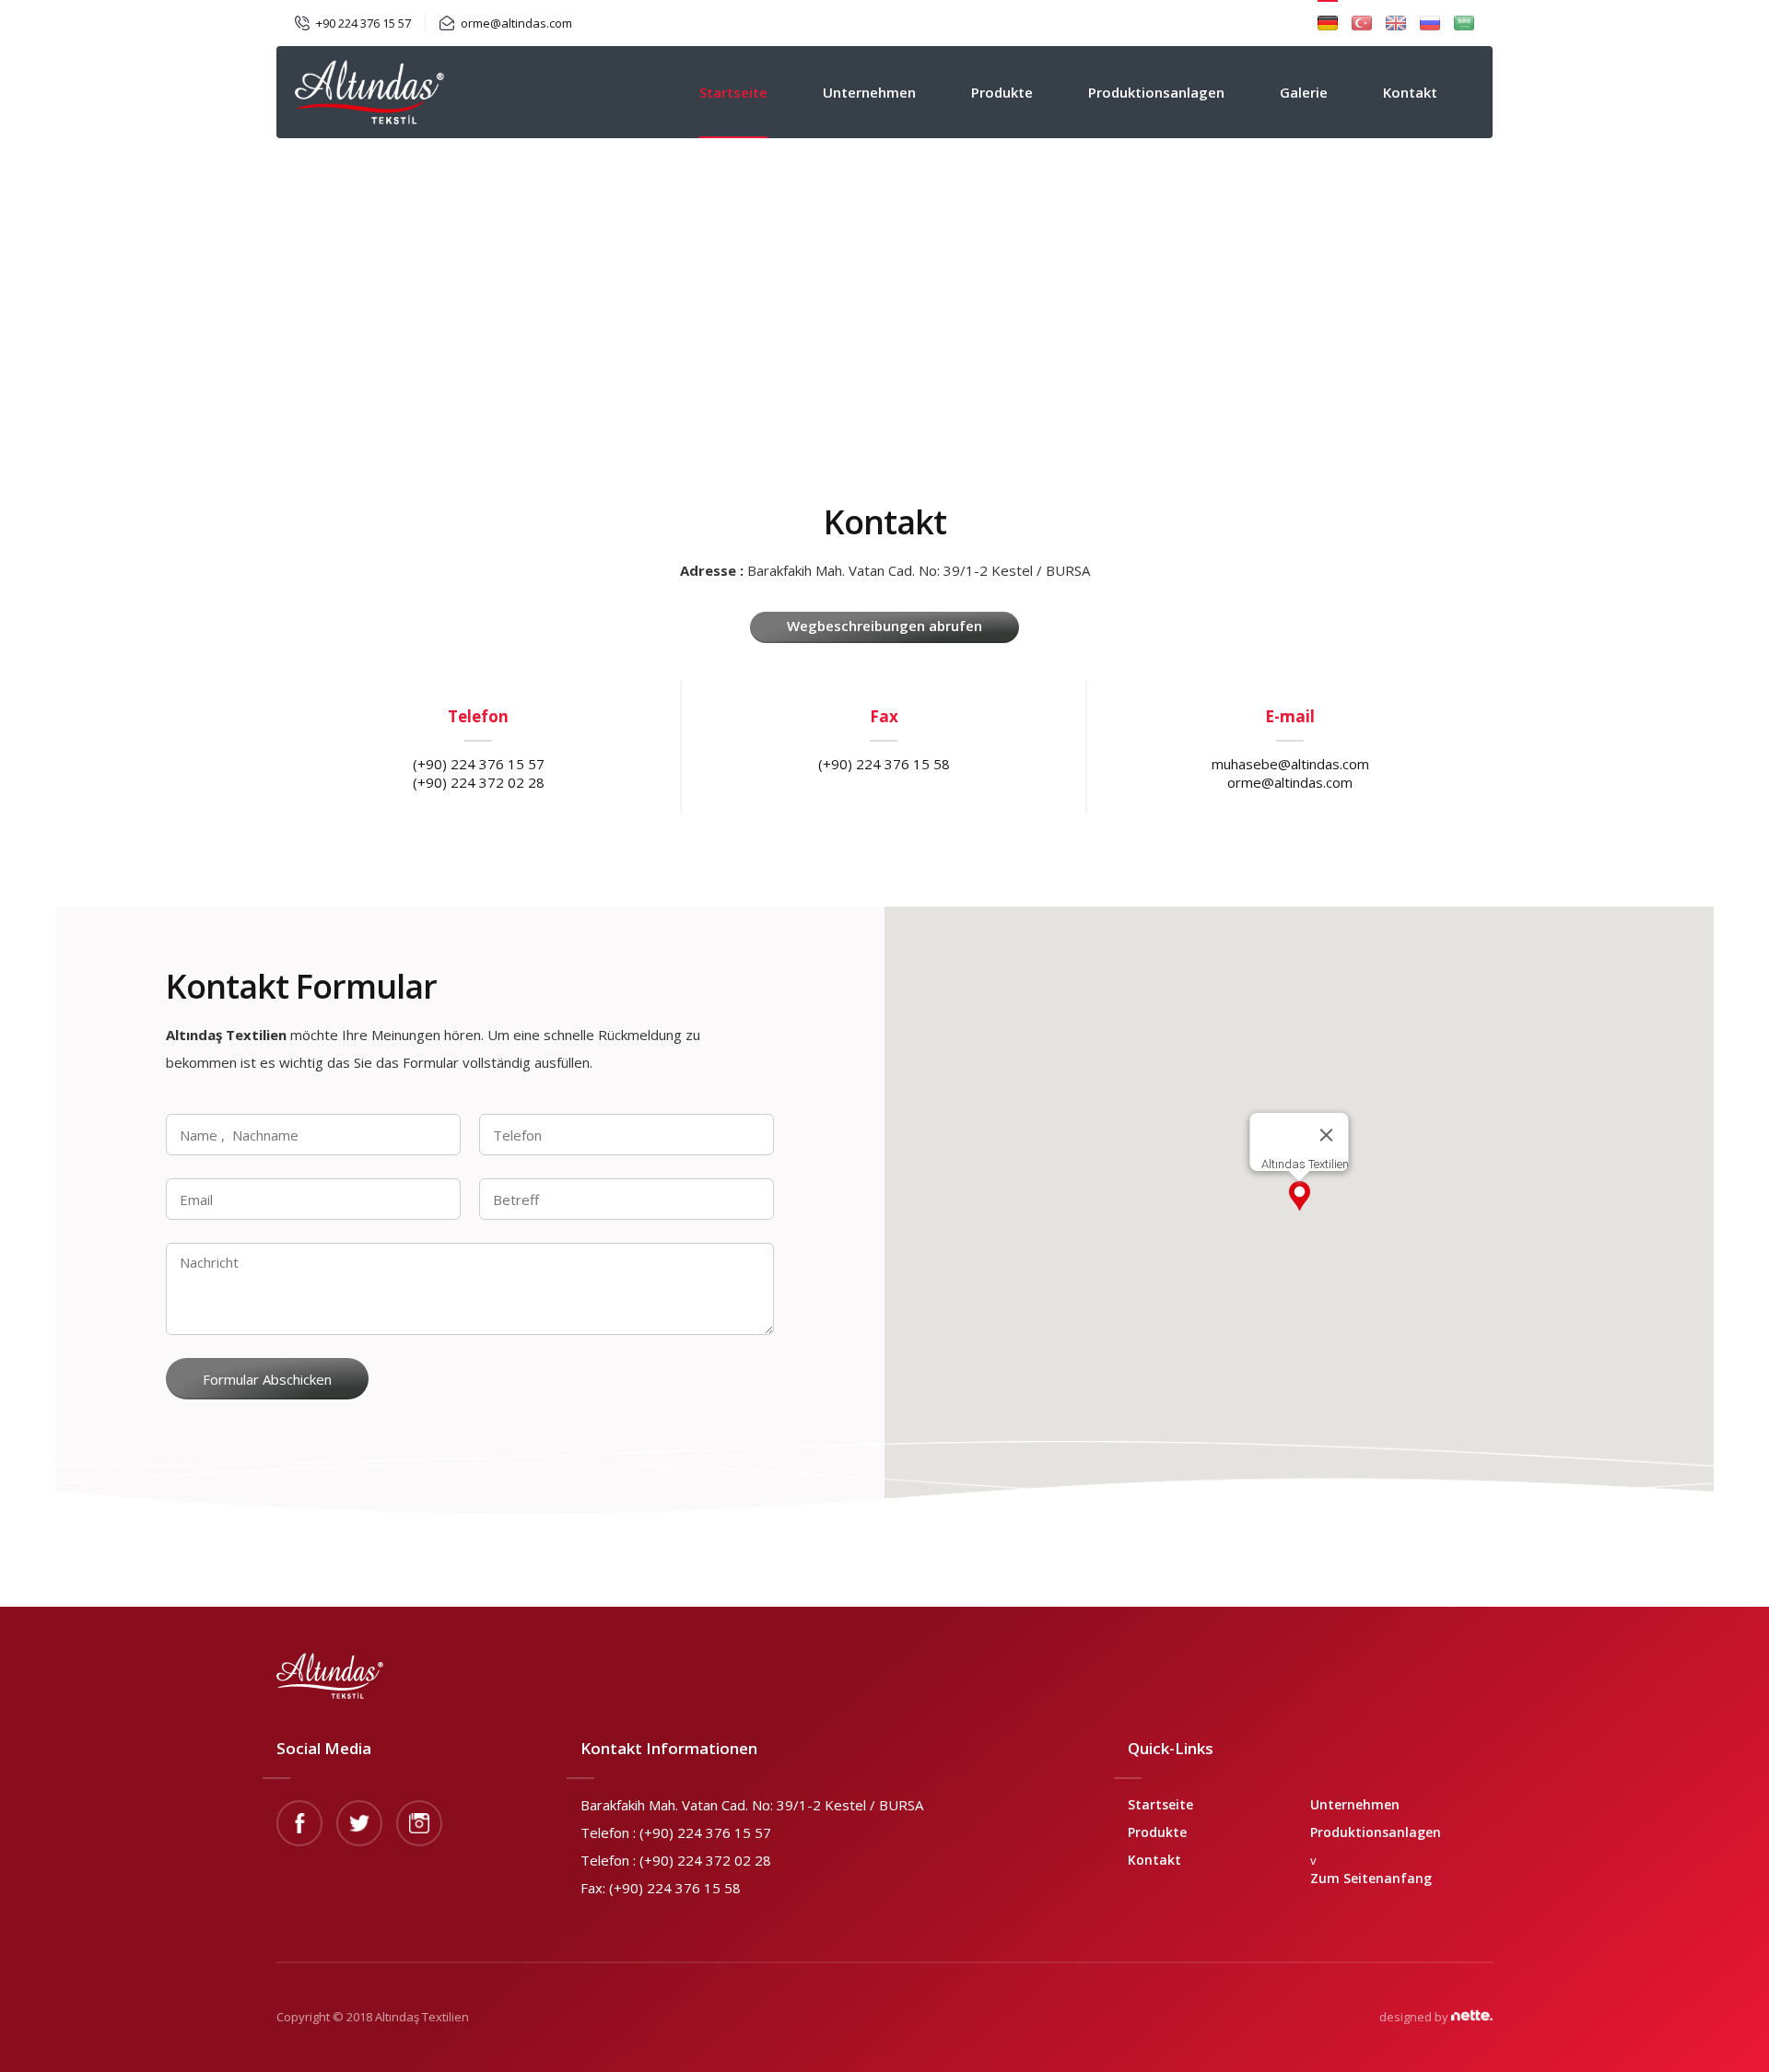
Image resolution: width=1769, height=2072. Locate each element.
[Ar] (1464, 23)
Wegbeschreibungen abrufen (884, 626)
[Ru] (1430, 23)
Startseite (733, 92)
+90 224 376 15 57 (363, 23)
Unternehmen (869, 92)
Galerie (1304, 92)
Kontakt (1410, 92)
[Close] (1327, 1135)
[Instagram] (419, 1823)
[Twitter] (359, 1823)
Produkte (1002, 92)
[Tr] (1362, 23)
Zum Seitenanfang (1371, 1878)
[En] (1396, 23)
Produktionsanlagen (1156, 92)
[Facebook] (299, 1823)
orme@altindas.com (516, 23)
